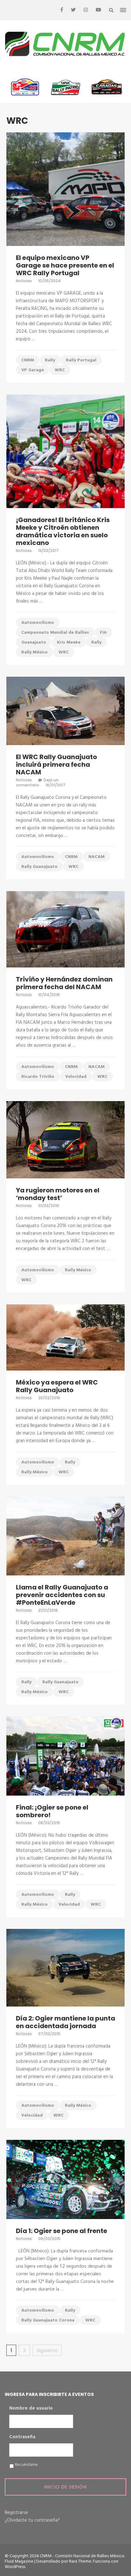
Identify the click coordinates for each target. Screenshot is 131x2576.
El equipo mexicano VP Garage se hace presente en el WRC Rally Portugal (65, 265)
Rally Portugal (81, 360)
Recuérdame (26, 2465)
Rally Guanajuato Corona (48, 2320)
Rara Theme (80, 2562)
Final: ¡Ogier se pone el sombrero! (52, 1811)
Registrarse (16, 2513)
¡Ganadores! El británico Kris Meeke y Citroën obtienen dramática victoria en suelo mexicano (63, 531)
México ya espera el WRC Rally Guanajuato (57, 1386)
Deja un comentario (37, 782)
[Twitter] (73, 10)
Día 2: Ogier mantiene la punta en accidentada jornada (65, 2022)
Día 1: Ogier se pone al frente (62, 2231)
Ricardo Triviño (38, 1077)
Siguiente (47, 2350)
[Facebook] (62, 10)
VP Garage (33, 370)
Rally (50, 360)
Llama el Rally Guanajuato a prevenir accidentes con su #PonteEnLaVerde (62, 1595)
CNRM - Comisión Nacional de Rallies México (82, 2556)
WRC (60, 370)
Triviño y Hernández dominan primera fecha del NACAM (64, 983)
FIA (103, 633)
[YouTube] (98, 10)
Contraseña (22, 2437)
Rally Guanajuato (39, 867)
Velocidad (76, 1077)
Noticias (24, 281)
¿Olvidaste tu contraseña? (32, 2520)
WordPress (15, 2567)
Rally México (34, 652)
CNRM (28, 360)
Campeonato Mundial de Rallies (55, 633)
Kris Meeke (69, 642)
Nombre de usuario (31, 2409)
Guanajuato (34, 642)
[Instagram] (86, 10)
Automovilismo (38, 623)
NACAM (97, 857)
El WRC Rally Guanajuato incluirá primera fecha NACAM (56, 764)
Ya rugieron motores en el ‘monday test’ (58, 1194)
